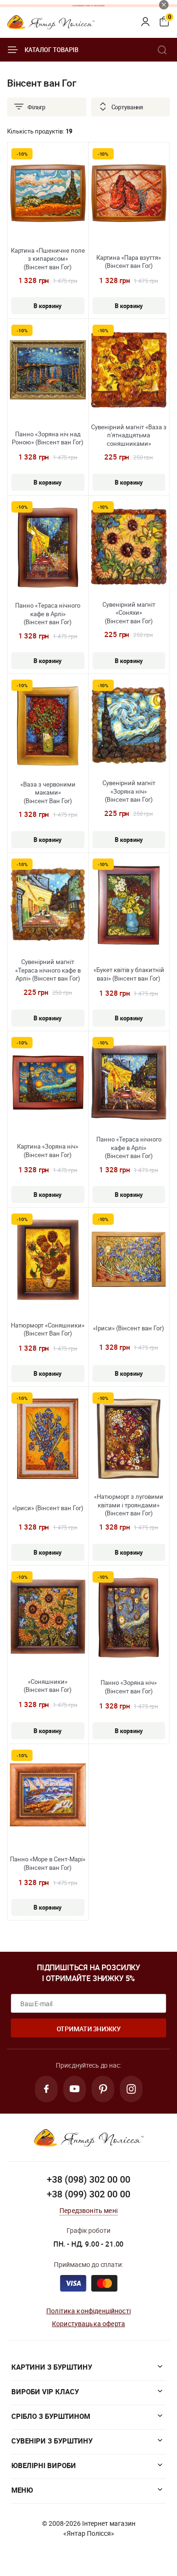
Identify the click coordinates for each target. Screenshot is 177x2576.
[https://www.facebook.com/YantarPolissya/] (46, 2089)
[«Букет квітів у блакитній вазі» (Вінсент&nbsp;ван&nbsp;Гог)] (129, 906)
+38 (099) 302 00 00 (88, 2194)
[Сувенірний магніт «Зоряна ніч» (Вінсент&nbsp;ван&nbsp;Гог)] (129, 726)
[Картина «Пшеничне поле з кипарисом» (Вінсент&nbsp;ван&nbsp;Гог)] (48, 194)
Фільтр (36, 107)
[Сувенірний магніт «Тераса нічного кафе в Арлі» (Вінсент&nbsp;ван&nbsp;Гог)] (48, 905)
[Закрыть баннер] (164, 5)
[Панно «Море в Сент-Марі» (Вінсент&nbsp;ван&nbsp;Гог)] (48, 1796)
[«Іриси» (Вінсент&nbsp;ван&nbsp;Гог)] (129, 1261)
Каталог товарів (51, 50)
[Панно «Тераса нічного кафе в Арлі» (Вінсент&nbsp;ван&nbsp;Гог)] (48, 549)
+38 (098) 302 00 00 (88, 2179)
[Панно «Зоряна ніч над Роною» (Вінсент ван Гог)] (48, 371)
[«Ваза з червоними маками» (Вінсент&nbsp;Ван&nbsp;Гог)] (48, 727)
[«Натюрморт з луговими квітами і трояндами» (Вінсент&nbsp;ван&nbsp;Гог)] (129, 1440)
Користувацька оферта (88, 2324)
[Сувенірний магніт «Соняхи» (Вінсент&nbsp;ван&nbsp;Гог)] (129, 548)
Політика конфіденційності (88, 2311)
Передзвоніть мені (88, 2210)
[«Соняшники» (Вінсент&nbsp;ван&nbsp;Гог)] (48, 1618)
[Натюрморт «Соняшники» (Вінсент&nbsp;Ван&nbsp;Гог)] (48, 1261)
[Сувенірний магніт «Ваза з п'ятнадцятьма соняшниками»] (129, 371)
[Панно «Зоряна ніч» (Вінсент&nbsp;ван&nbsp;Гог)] (129, 1619)
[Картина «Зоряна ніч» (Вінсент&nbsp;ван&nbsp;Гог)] (48, 1084)
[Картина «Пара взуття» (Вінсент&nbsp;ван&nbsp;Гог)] (129, 194)
